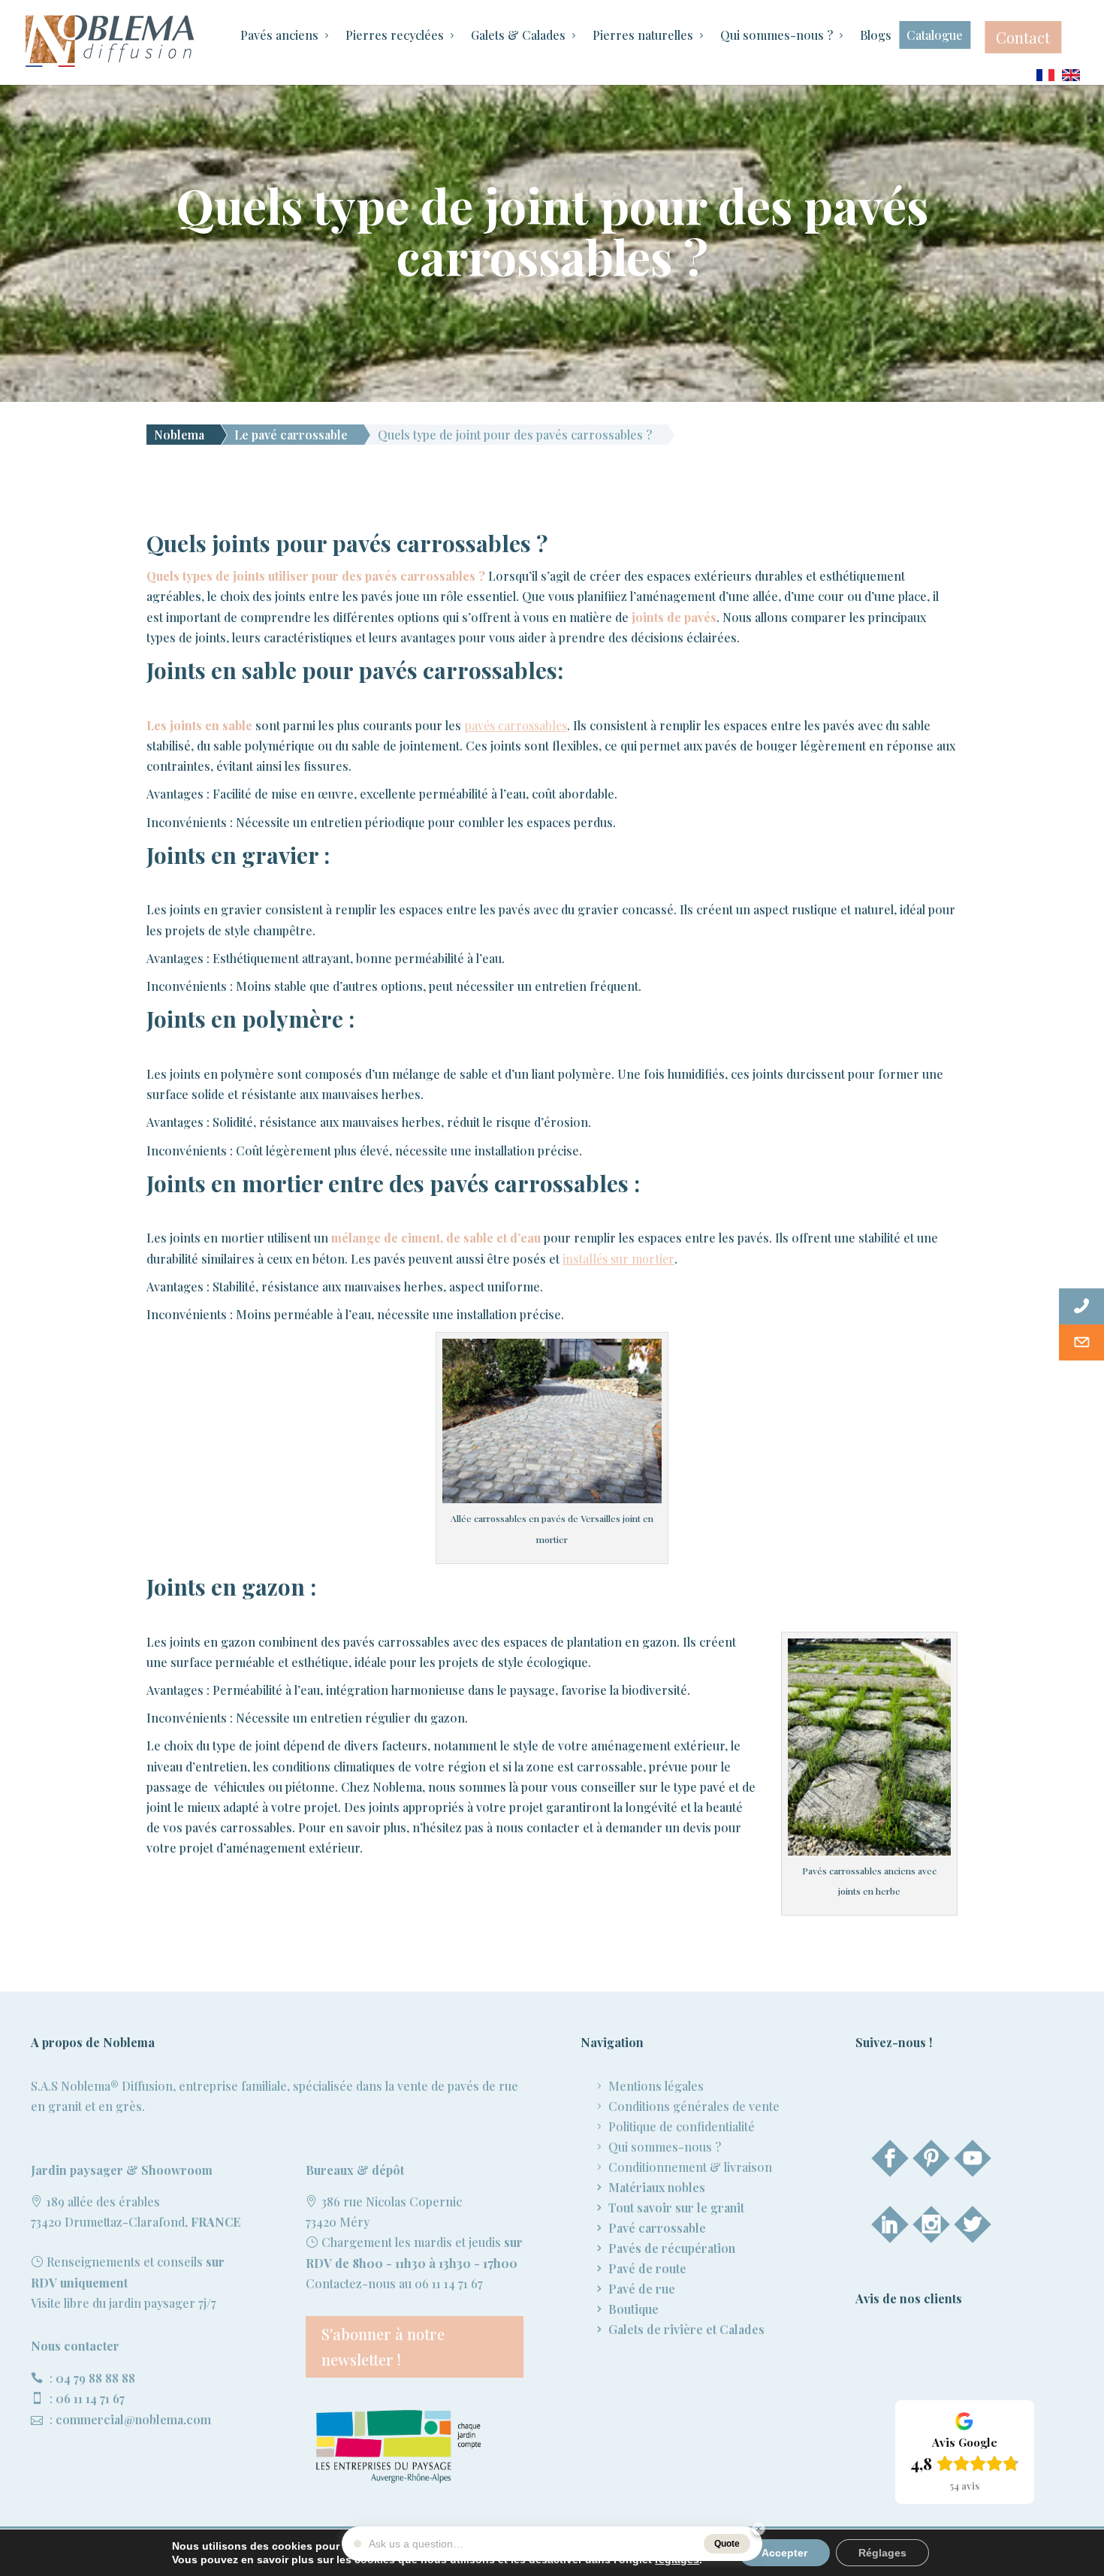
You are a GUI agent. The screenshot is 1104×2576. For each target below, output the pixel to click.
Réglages (882, 2553)
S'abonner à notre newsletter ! (383, 2346)
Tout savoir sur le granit (676, 2208)
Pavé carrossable (657, 2228)
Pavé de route (647, 2268)
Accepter (784, 2553)
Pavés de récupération (672, 2248)
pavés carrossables (516, 725)
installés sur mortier (618, 1259)
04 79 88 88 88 (95, 2378)
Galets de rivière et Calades (686, 2329)
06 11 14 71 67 (90, 2398)
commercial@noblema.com (133, 2419)
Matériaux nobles (657, 2187)
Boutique (633, 2309)
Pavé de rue (642, 2289)
